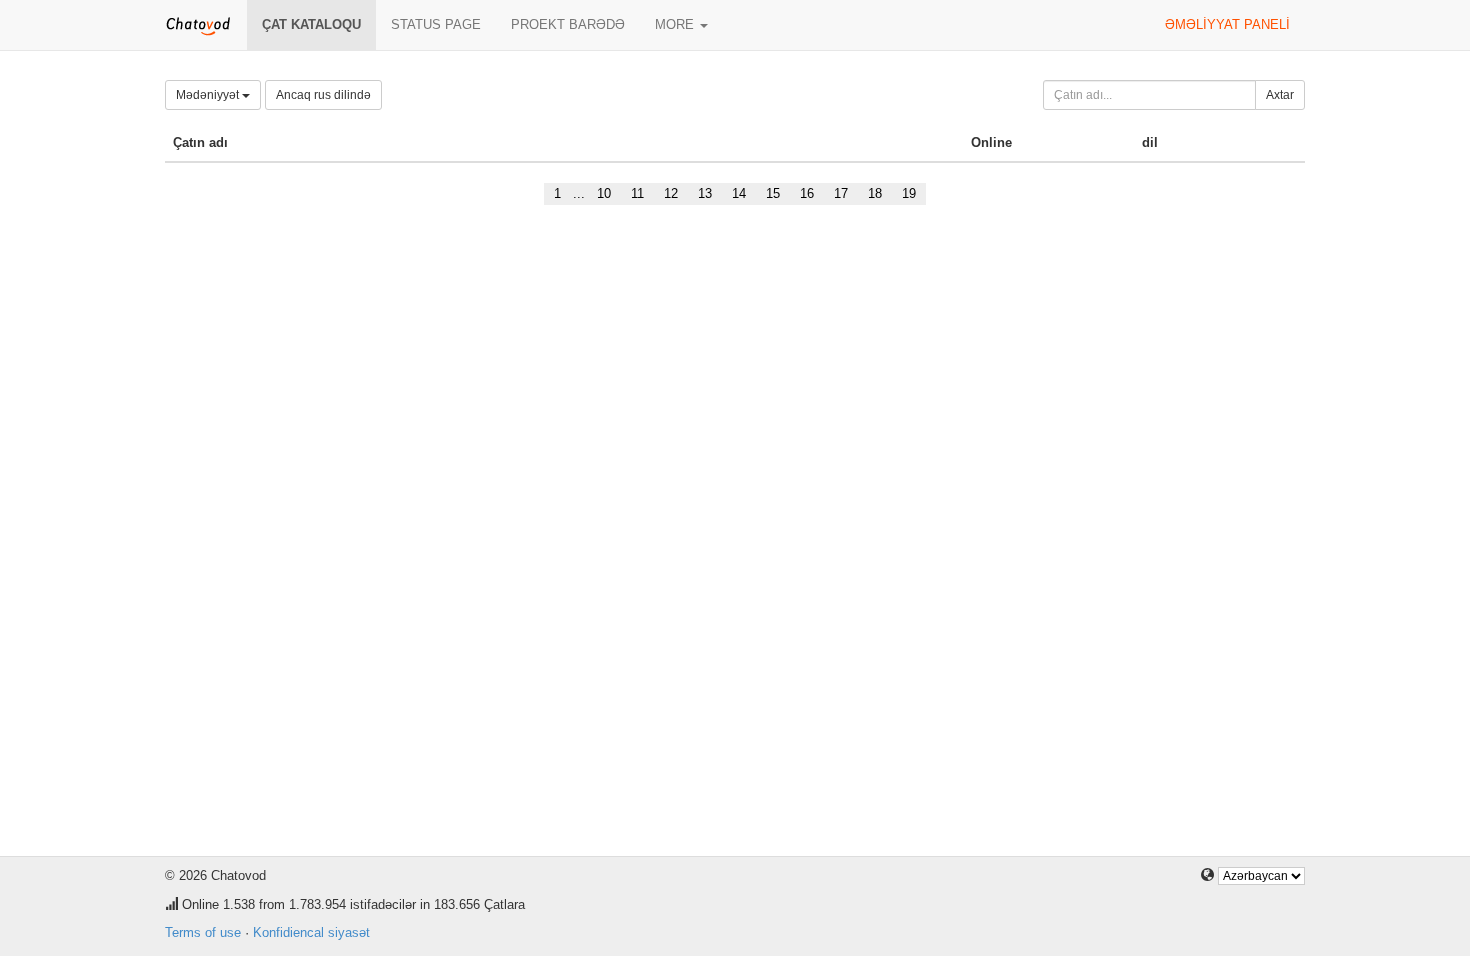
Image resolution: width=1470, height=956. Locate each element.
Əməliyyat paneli (1227, 24)
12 (671, 193)
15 (773, 193)
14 (739, 193)
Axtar (1280, 95)
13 (705, 193)
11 (637, 193)
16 (807, 193)
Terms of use (203, 932)
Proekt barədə (568, 24)
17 (841, 193)
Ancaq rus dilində (323, 95)
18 (875, 193)
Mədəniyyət (209, 95)
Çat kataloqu (311, 24)
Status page (436, 24)
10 (604, 193)
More (676, 24)
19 (909, 193)
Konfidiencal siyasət (311, 932)
